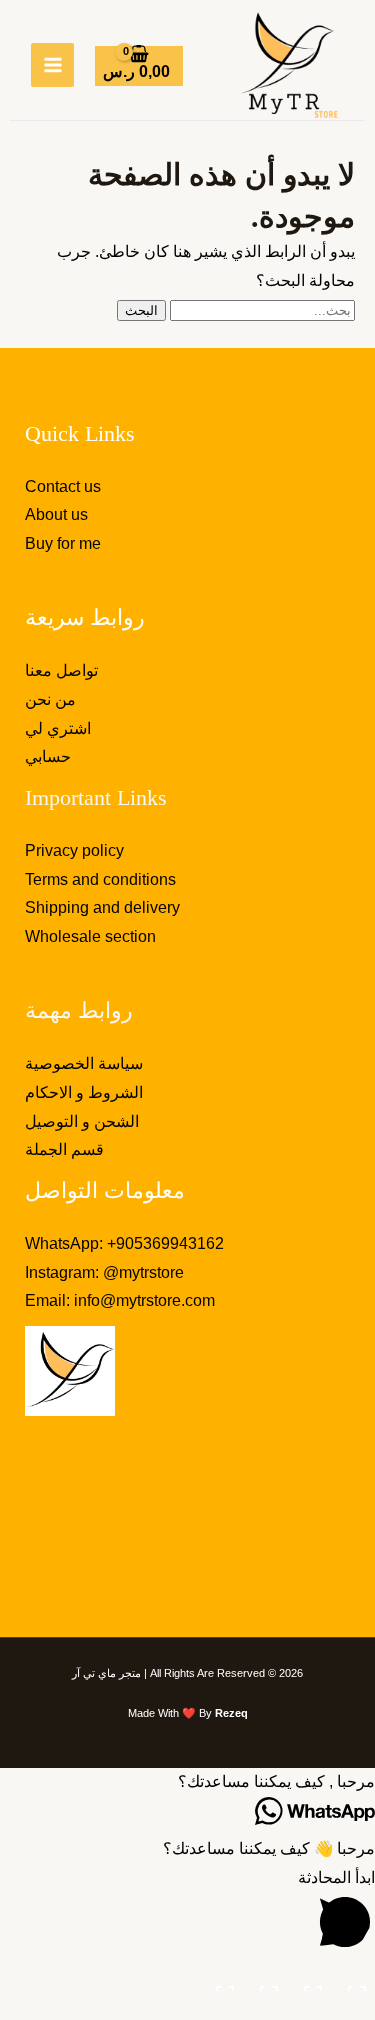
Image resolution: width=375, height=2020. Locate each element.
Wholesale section (90, 936)
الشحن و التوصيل (82, 1121)
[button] (187, 1782)
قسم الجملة (64, 1149)
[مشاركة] (267, 1981)
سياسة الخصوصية (84, 1063)
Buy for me (63, 543)
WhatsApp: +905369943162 (124, 1243)
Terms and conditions (100, 879)
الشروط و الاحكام (84, 1092)
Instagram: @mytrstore (104, 1272)
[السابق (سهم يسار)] (355, 2010)
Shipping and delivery (102, 907)
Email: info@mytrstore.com (120, 1300)
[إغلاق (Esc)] (223, 1981)
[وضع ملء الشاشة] (311, 1981)
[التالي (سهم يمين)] (311, 2010)
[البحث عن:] (260, 309)
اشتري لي (58, 728)
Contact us (63, 486)
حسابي (48, 756)
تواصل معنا (61, 670)
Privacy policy (74, 850)
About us (56, 514)
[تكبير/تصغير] (355, 1981)
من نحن (50, 699)
